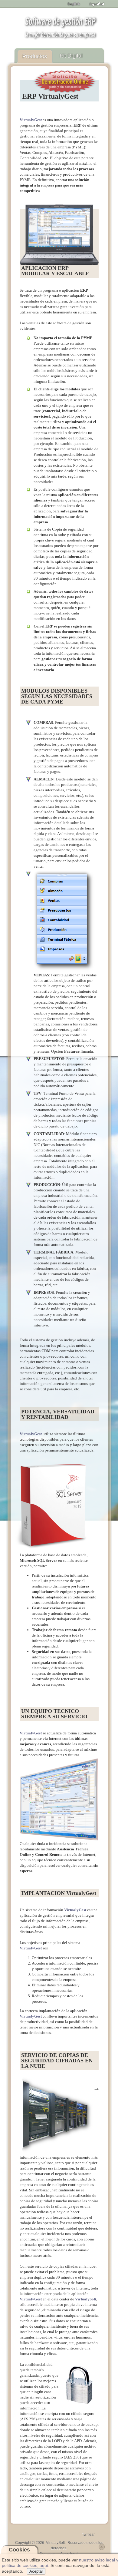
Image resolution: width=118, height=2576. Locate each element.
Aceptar (36, 2571)
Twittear (88, 2535)
